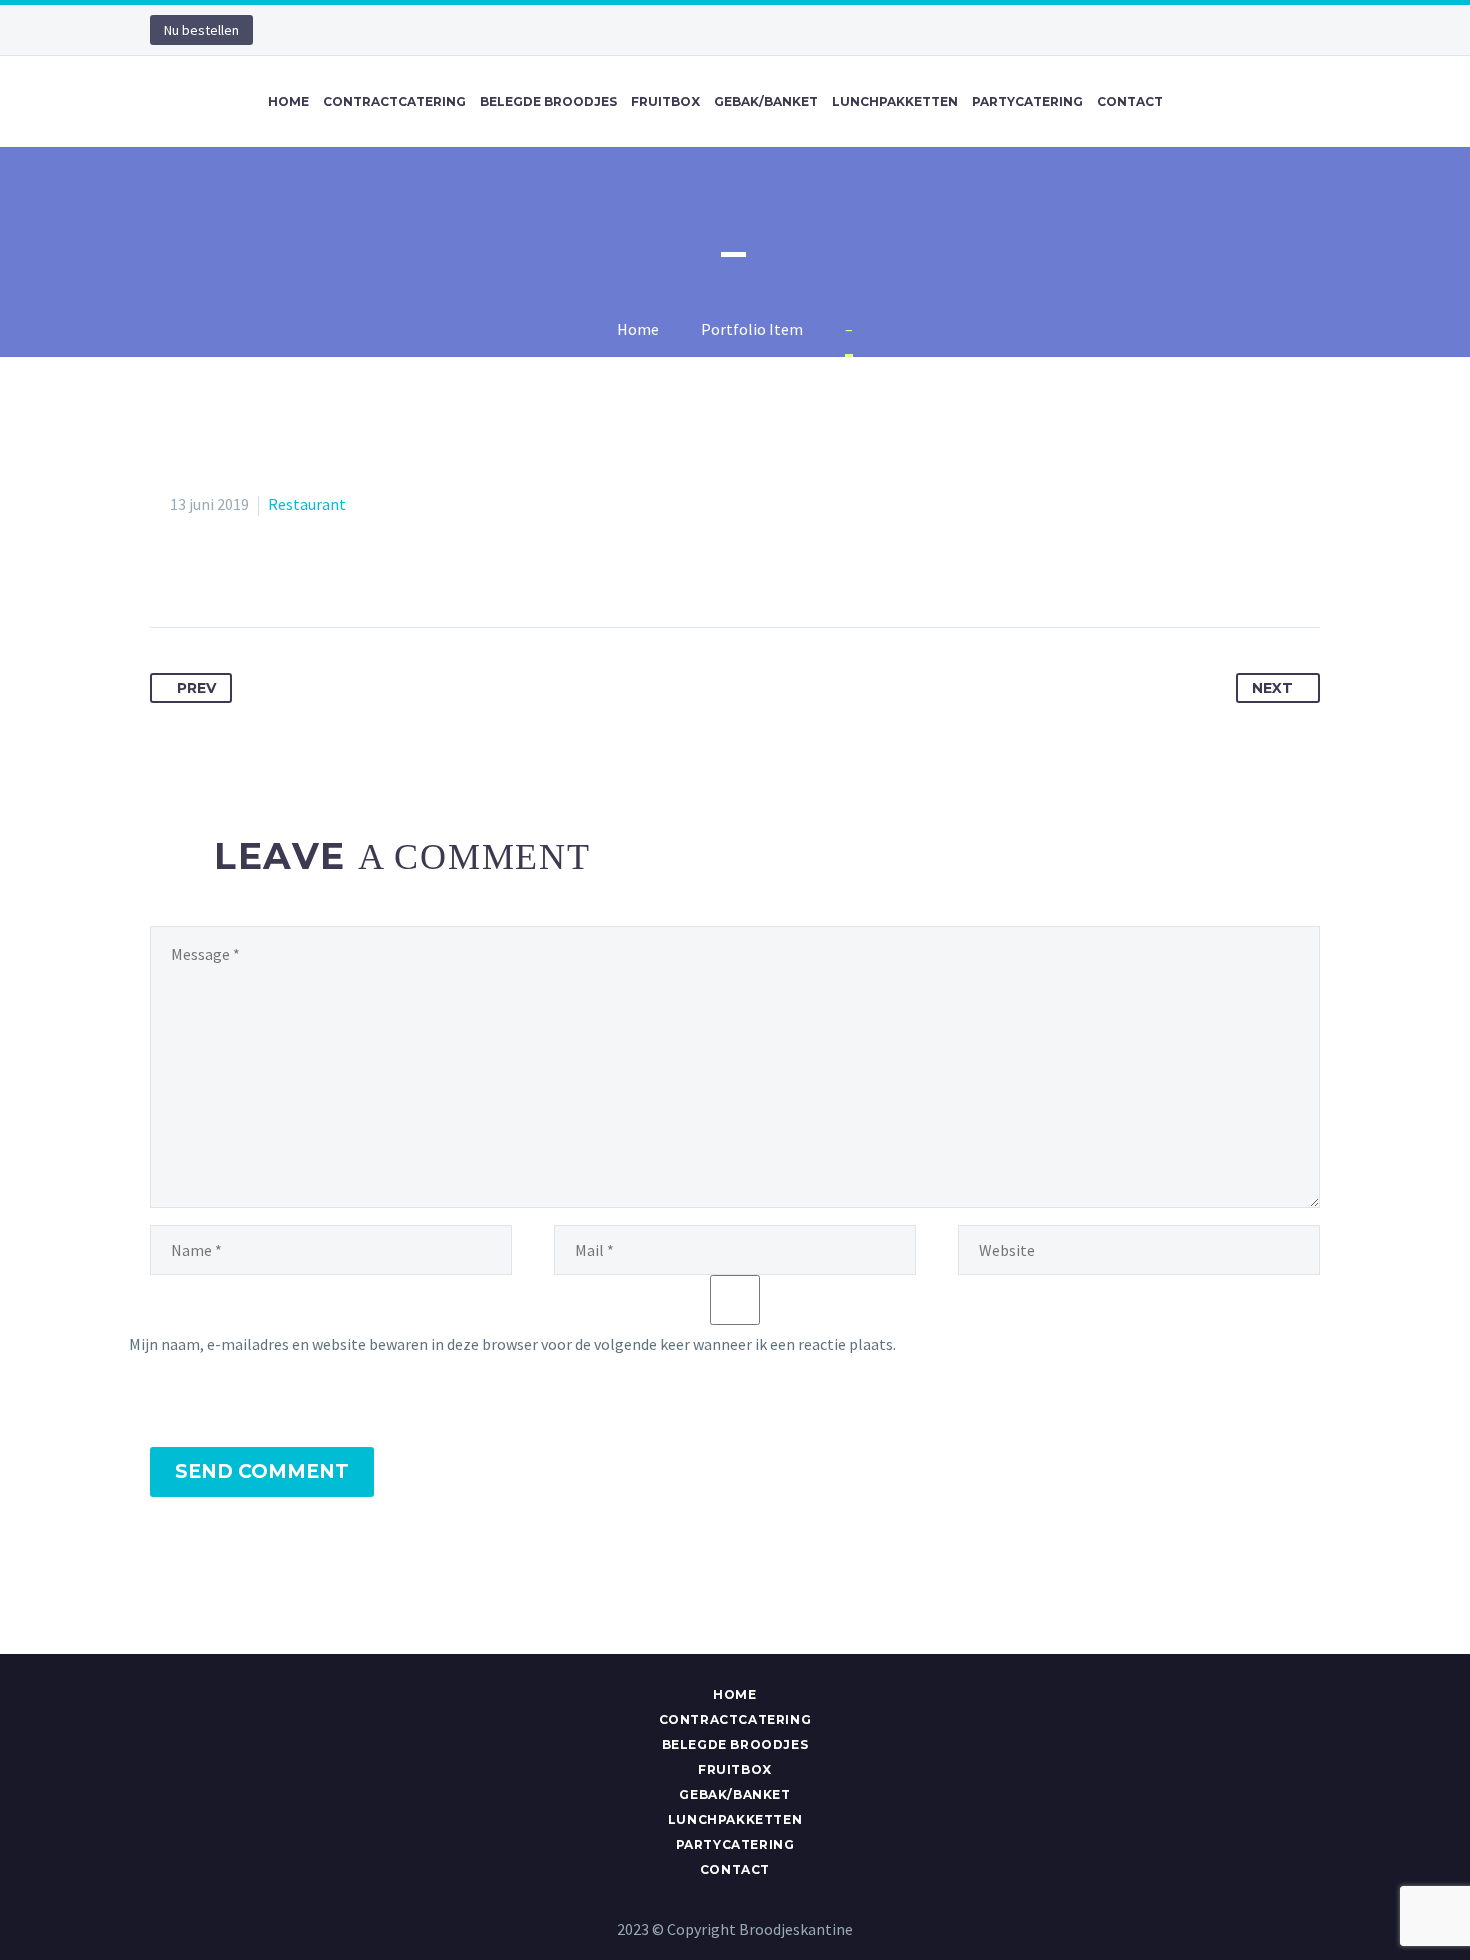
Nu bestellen (201, 30)
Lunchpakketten (895, 101)
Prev (196, 688)
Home (288, 101)
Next (1272, 688)
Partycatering (1027, 101)
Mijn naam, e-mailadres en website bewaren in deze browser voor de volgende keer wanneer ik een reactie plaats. (512, 1344)
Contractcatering (394, 101)
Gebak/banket (766, 101)
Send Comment (262, 1471)
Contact (1130, 101)
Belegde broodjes (548, 101)
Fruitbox (665, 101)
